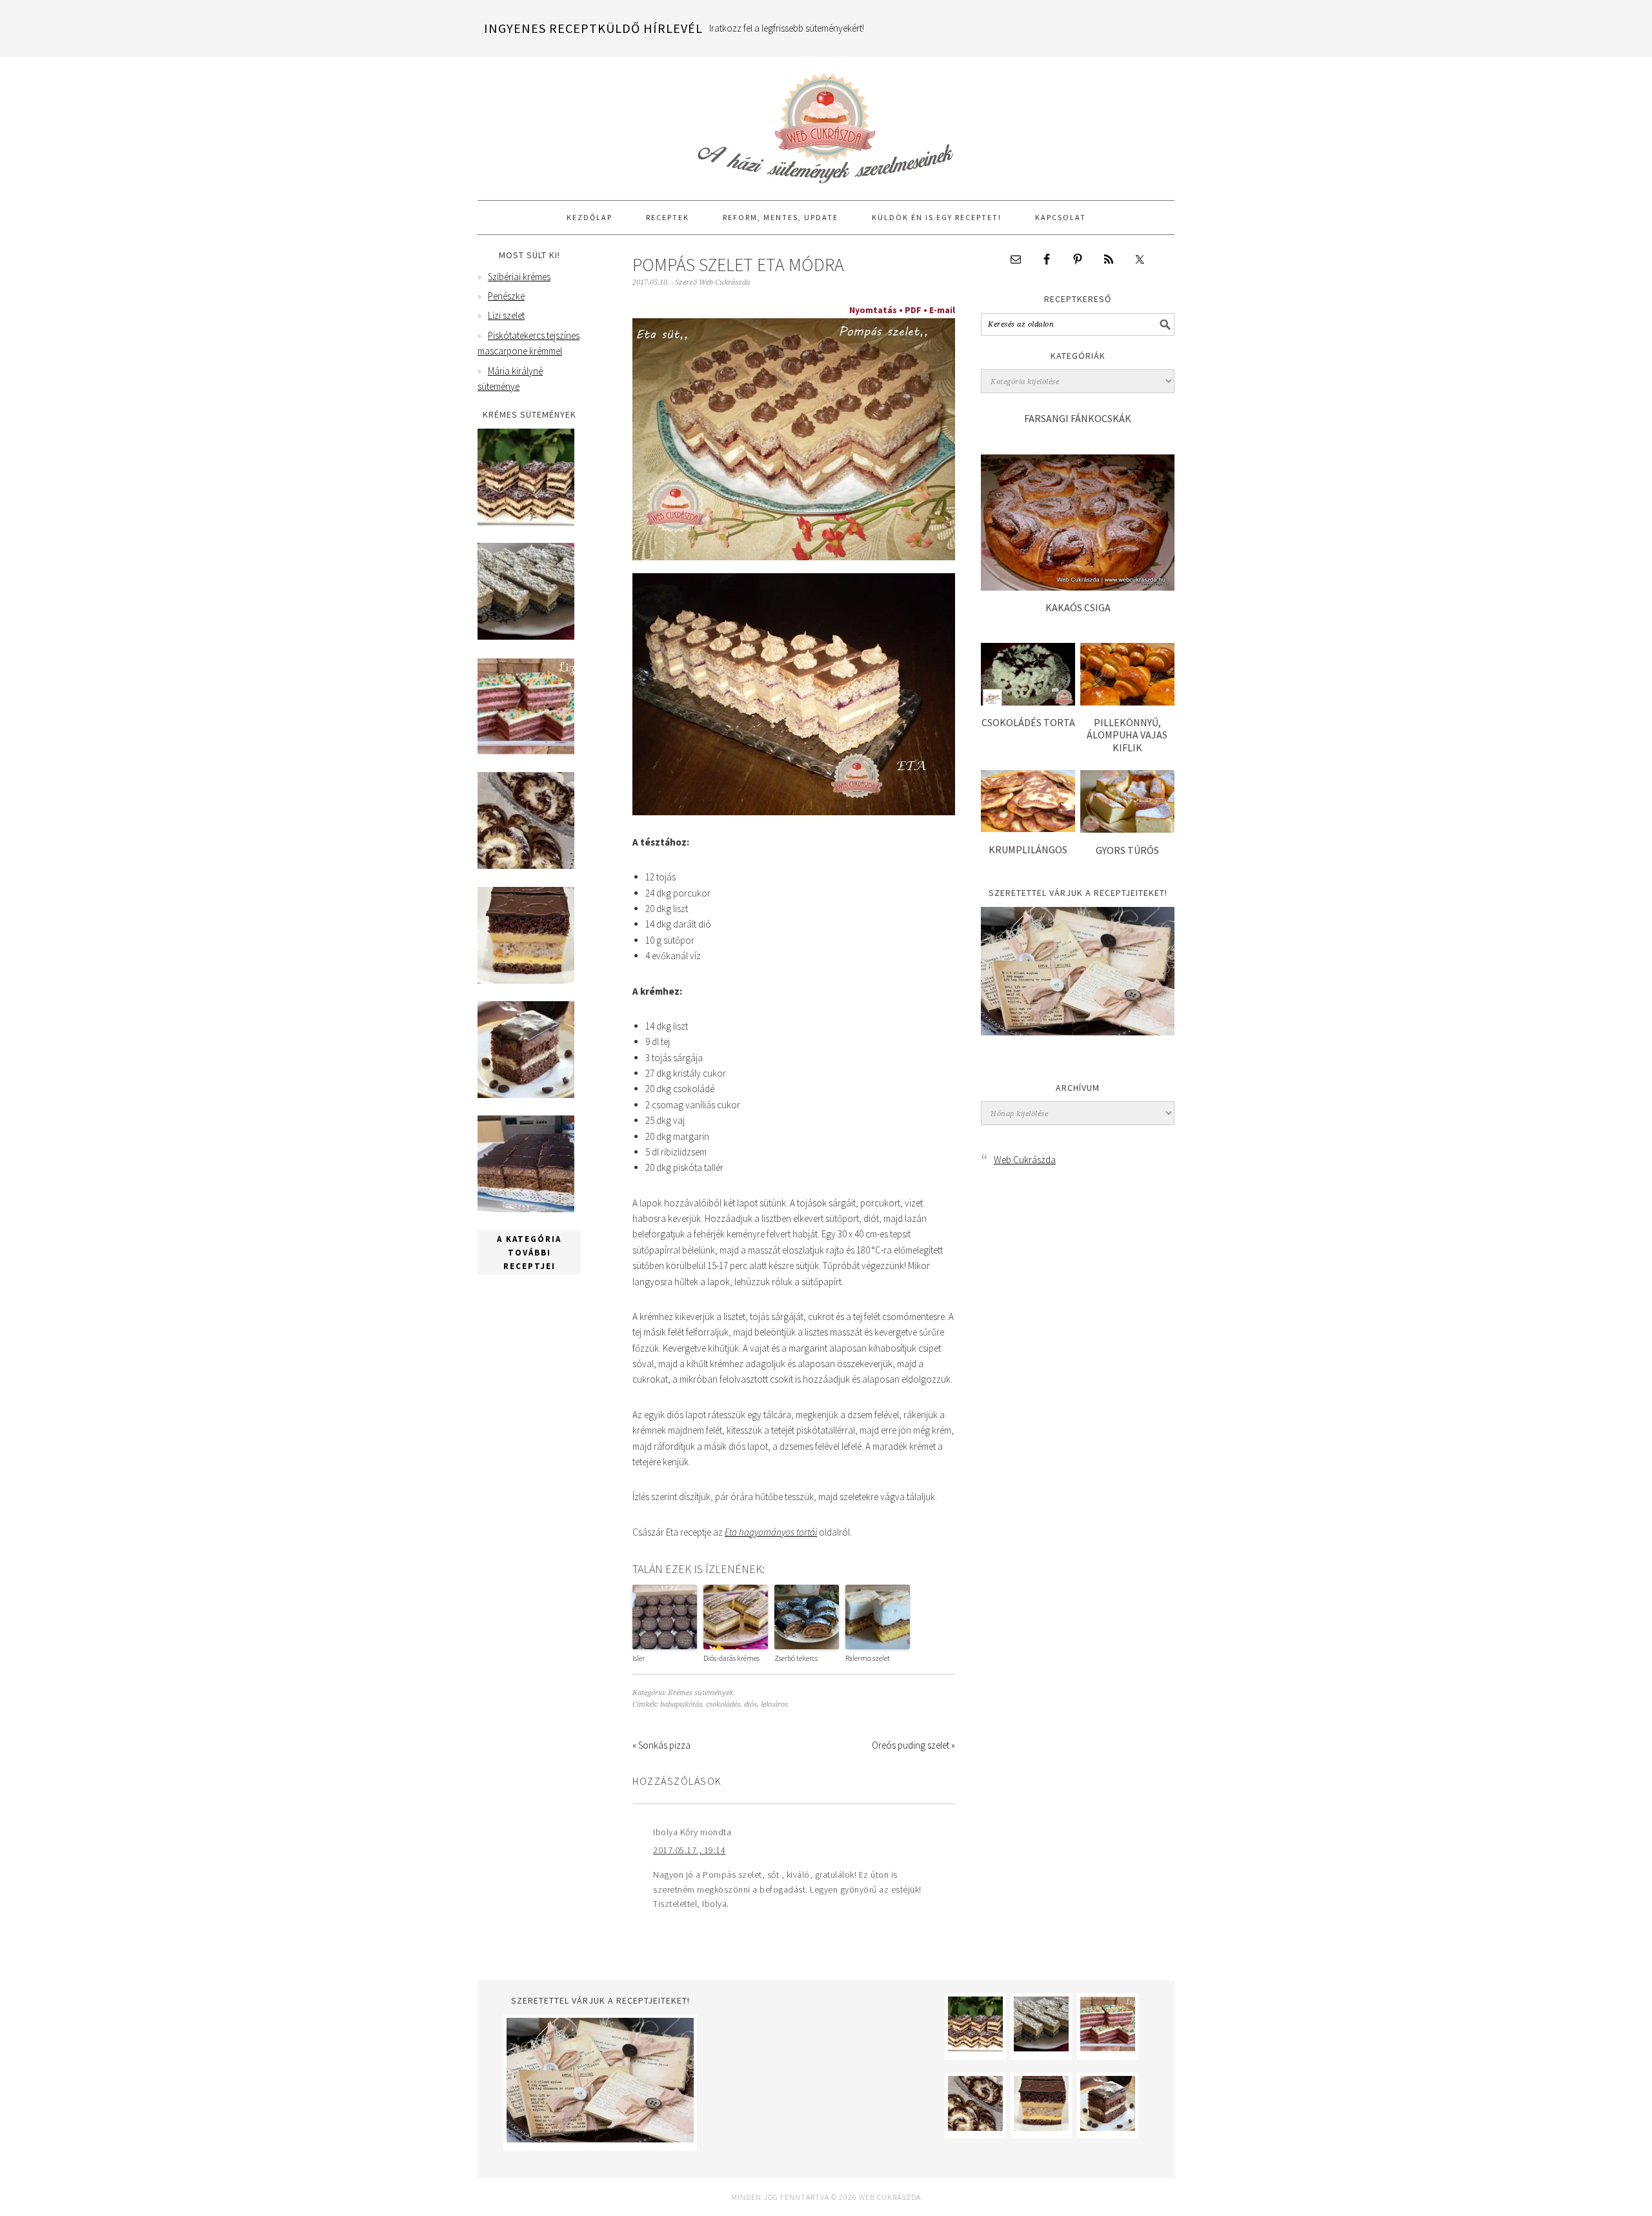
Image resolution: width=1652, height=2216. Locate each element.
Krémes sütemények (700, 1693)
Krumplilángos (1028, 849)
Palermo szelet (868, 1658)
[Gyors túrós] (1127, 829)
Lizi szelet (506, 315)
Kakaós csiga (1078, 607)
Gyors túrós (1127, 850)
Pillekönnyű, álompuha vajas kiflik (1127, 735)
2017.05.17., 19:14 (689, 1850)
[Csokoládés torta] (1028, 702)
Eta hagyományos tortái (771, 1532)
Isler (639, 1658)
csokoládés (723, 1704)
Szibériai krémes (519, 277)
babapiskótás (681, 1704)
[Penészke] (526, 636)
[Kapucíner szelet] (526, 1094)
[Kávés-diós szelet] (526, 1209)
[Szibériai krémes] (526, 522)
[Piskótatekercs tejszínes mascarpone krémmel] (526, 865)
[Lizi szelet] (526, 751)
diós (750, 1704)
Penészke (506, 296)
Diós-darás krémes (731, 1658)
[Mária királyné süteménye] (526, 980)
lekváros (774, 1704)
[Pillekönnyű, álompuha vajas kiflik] (1127, 702)
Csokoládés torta (1028, 722)
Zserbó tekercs (796, 1658)
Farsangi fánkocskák (1078, 418)
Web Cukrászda (826, 123)
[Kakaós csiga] (1078, 587)
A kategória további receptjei (529, 1253)
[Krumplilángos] (1028, 828)
